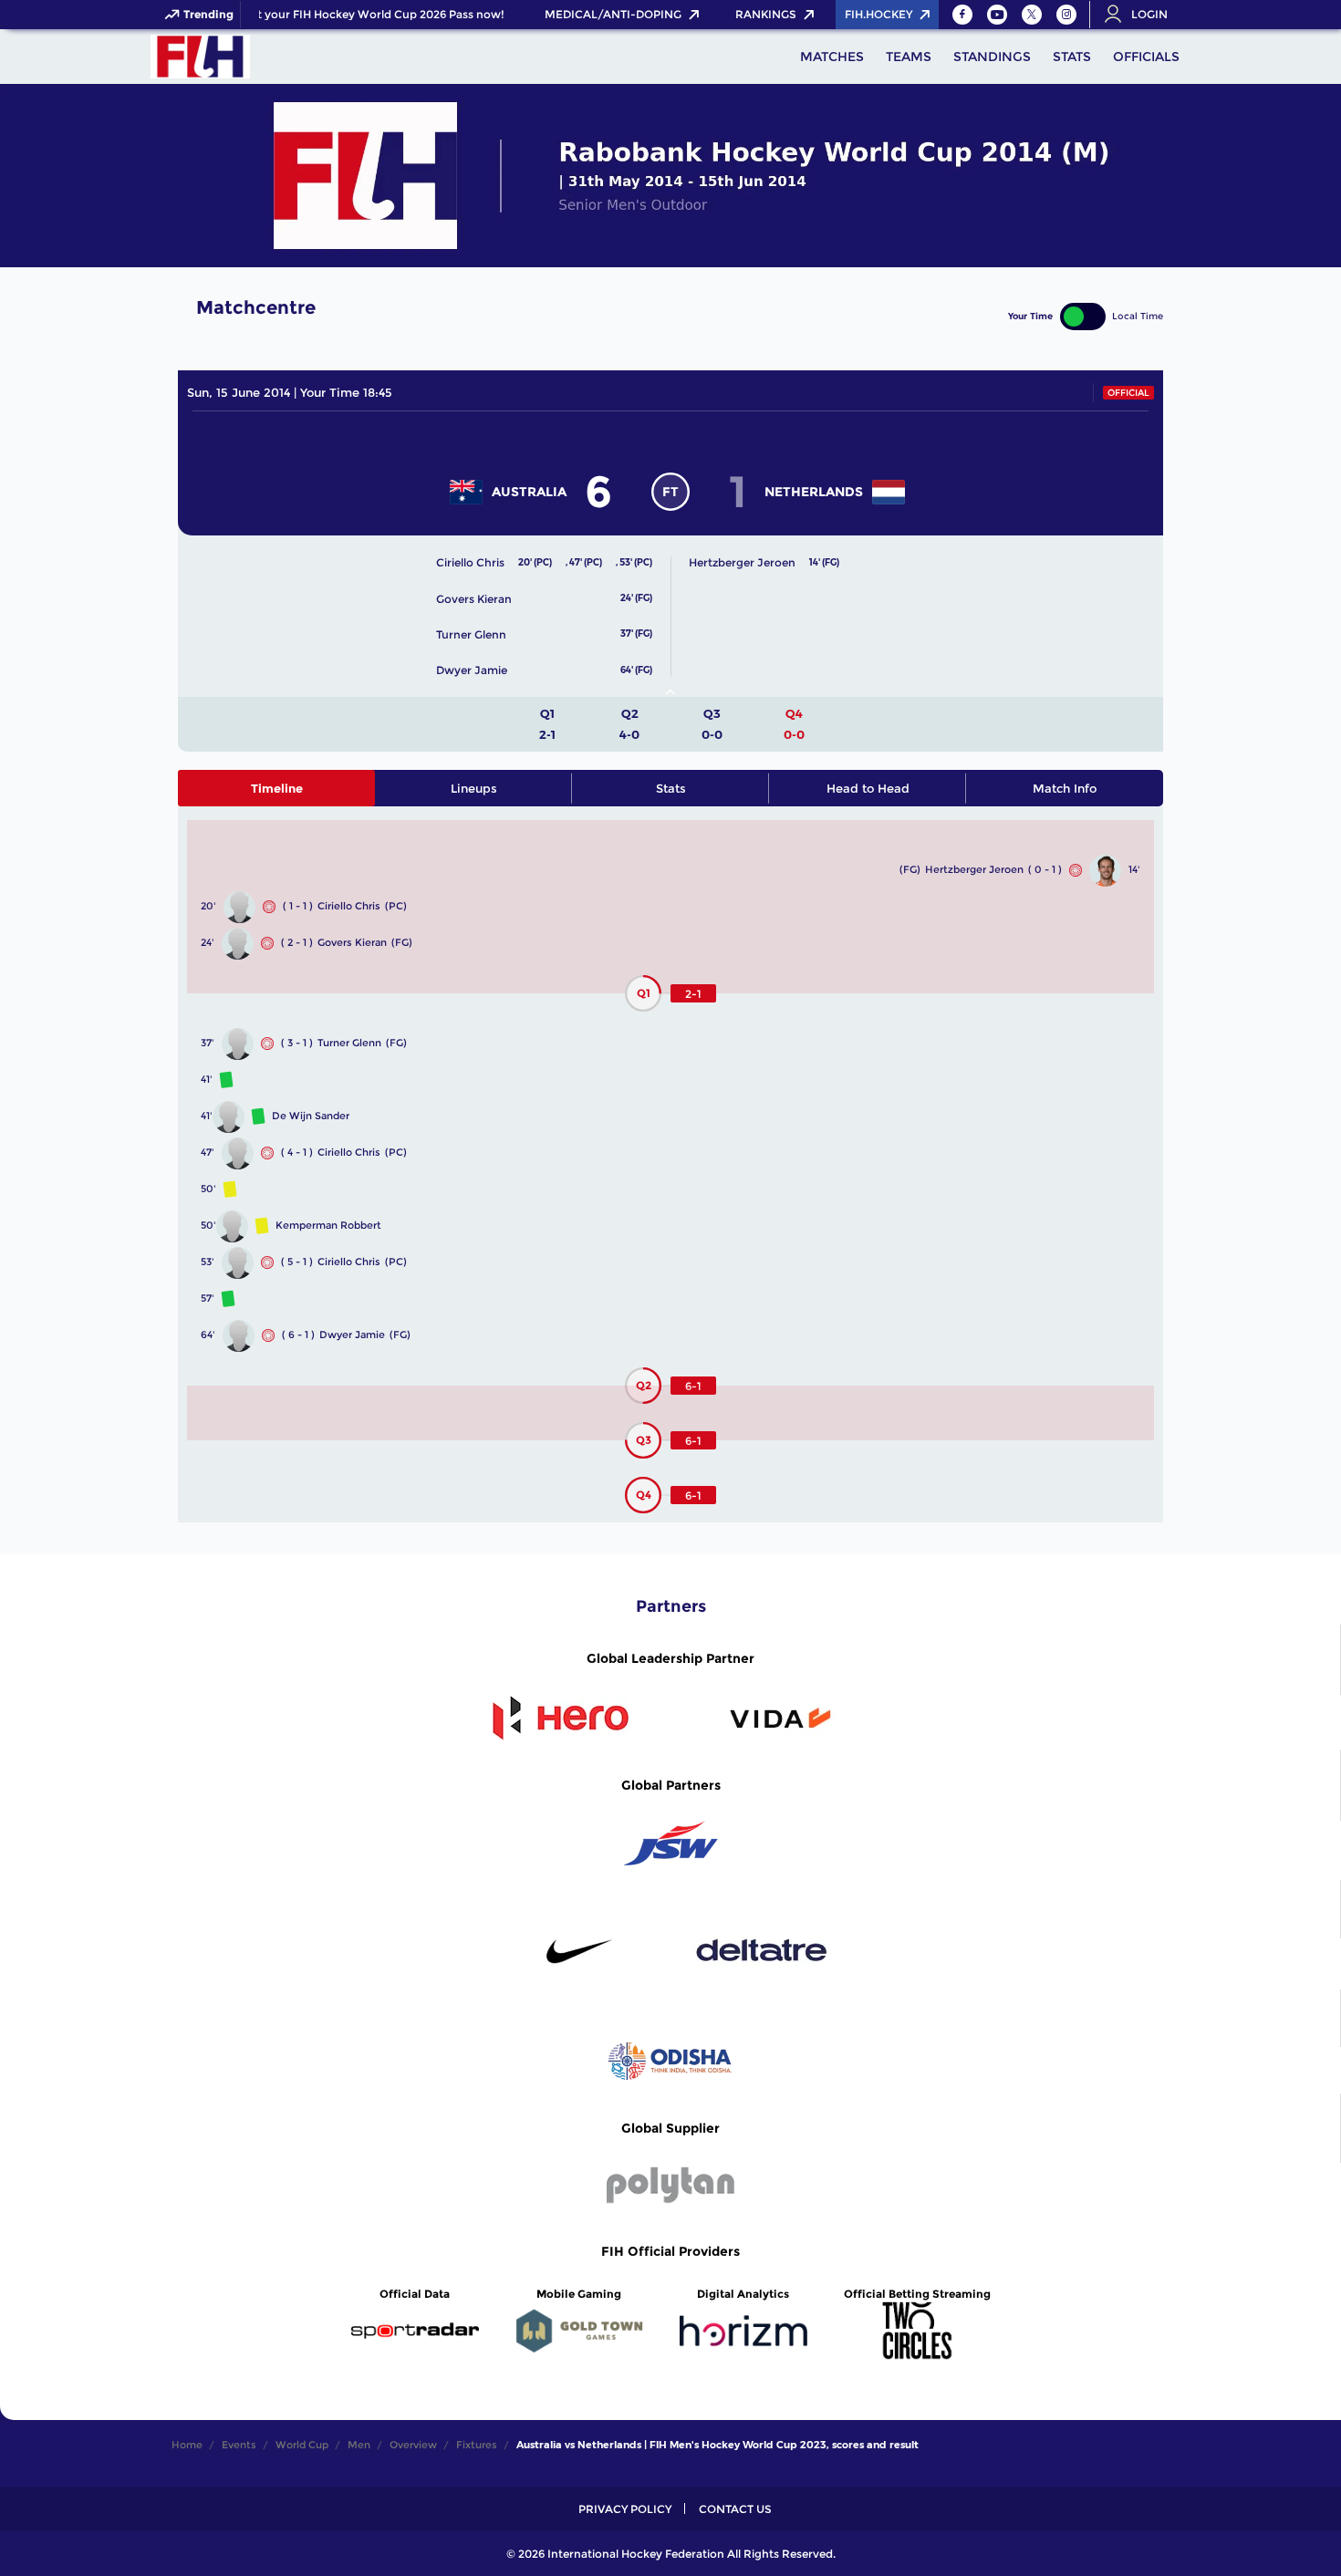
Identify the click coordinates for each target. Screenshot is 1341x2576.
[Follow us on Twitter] (1032, 15)
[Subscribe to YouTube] (997, 15)
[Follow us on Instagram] (1066, 15)
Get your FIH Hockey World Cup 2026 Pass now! (363, 15)
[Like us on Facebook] (962, 15)
